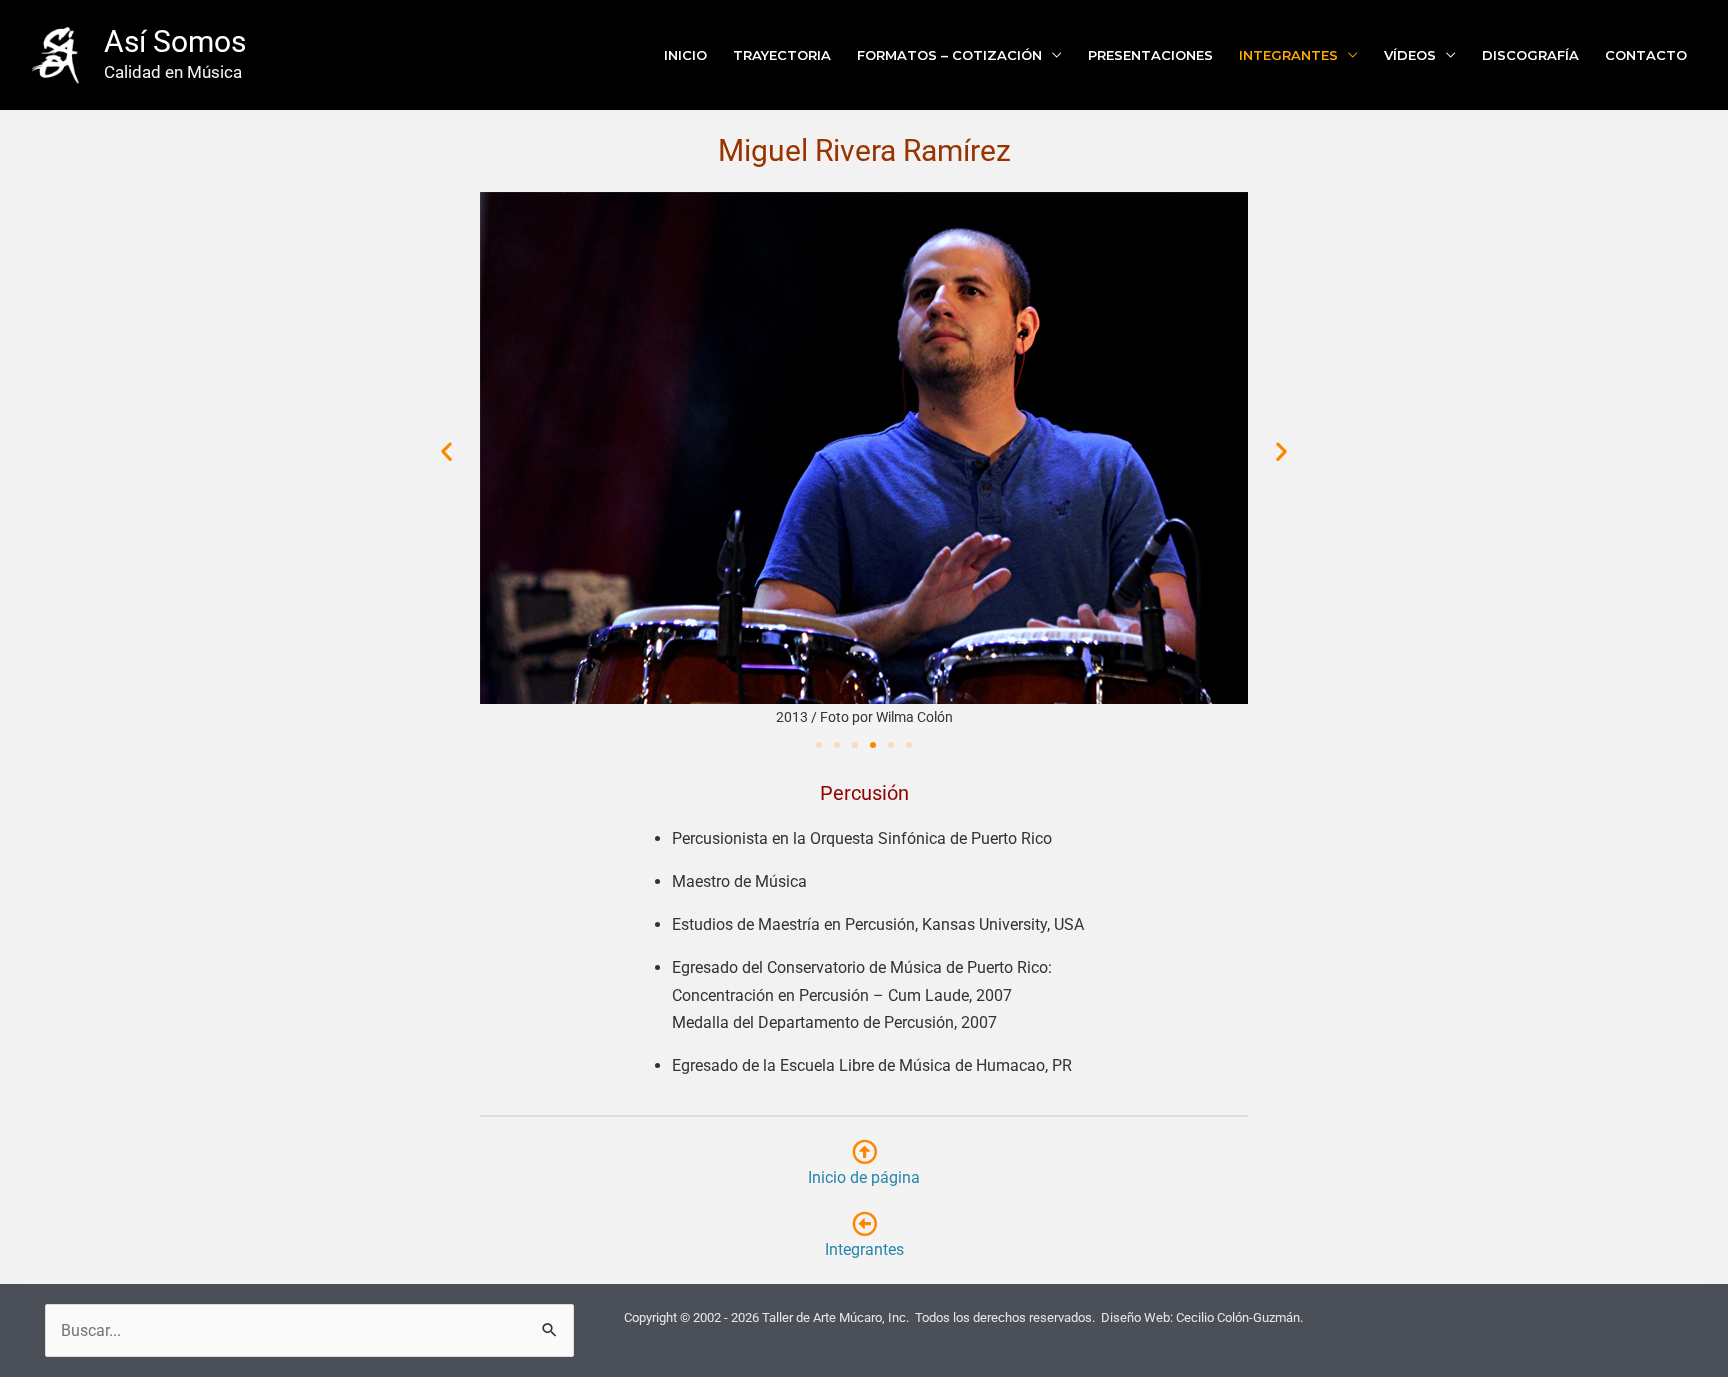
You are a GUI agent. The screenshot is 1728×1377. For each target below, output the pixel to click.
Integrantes (1288, 55)
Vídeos (1410, 55)
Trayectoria (782, 55)
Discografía (1530, 55)
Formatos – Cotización (949, 55)
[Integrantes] (864, 1223)
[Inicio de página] (864, 1151)
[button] (446, 451)
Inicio (685, 55)
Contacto (1646, 55)
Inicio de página (864, 1177)
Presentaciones (1150, 55)
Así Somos (175, 41)
